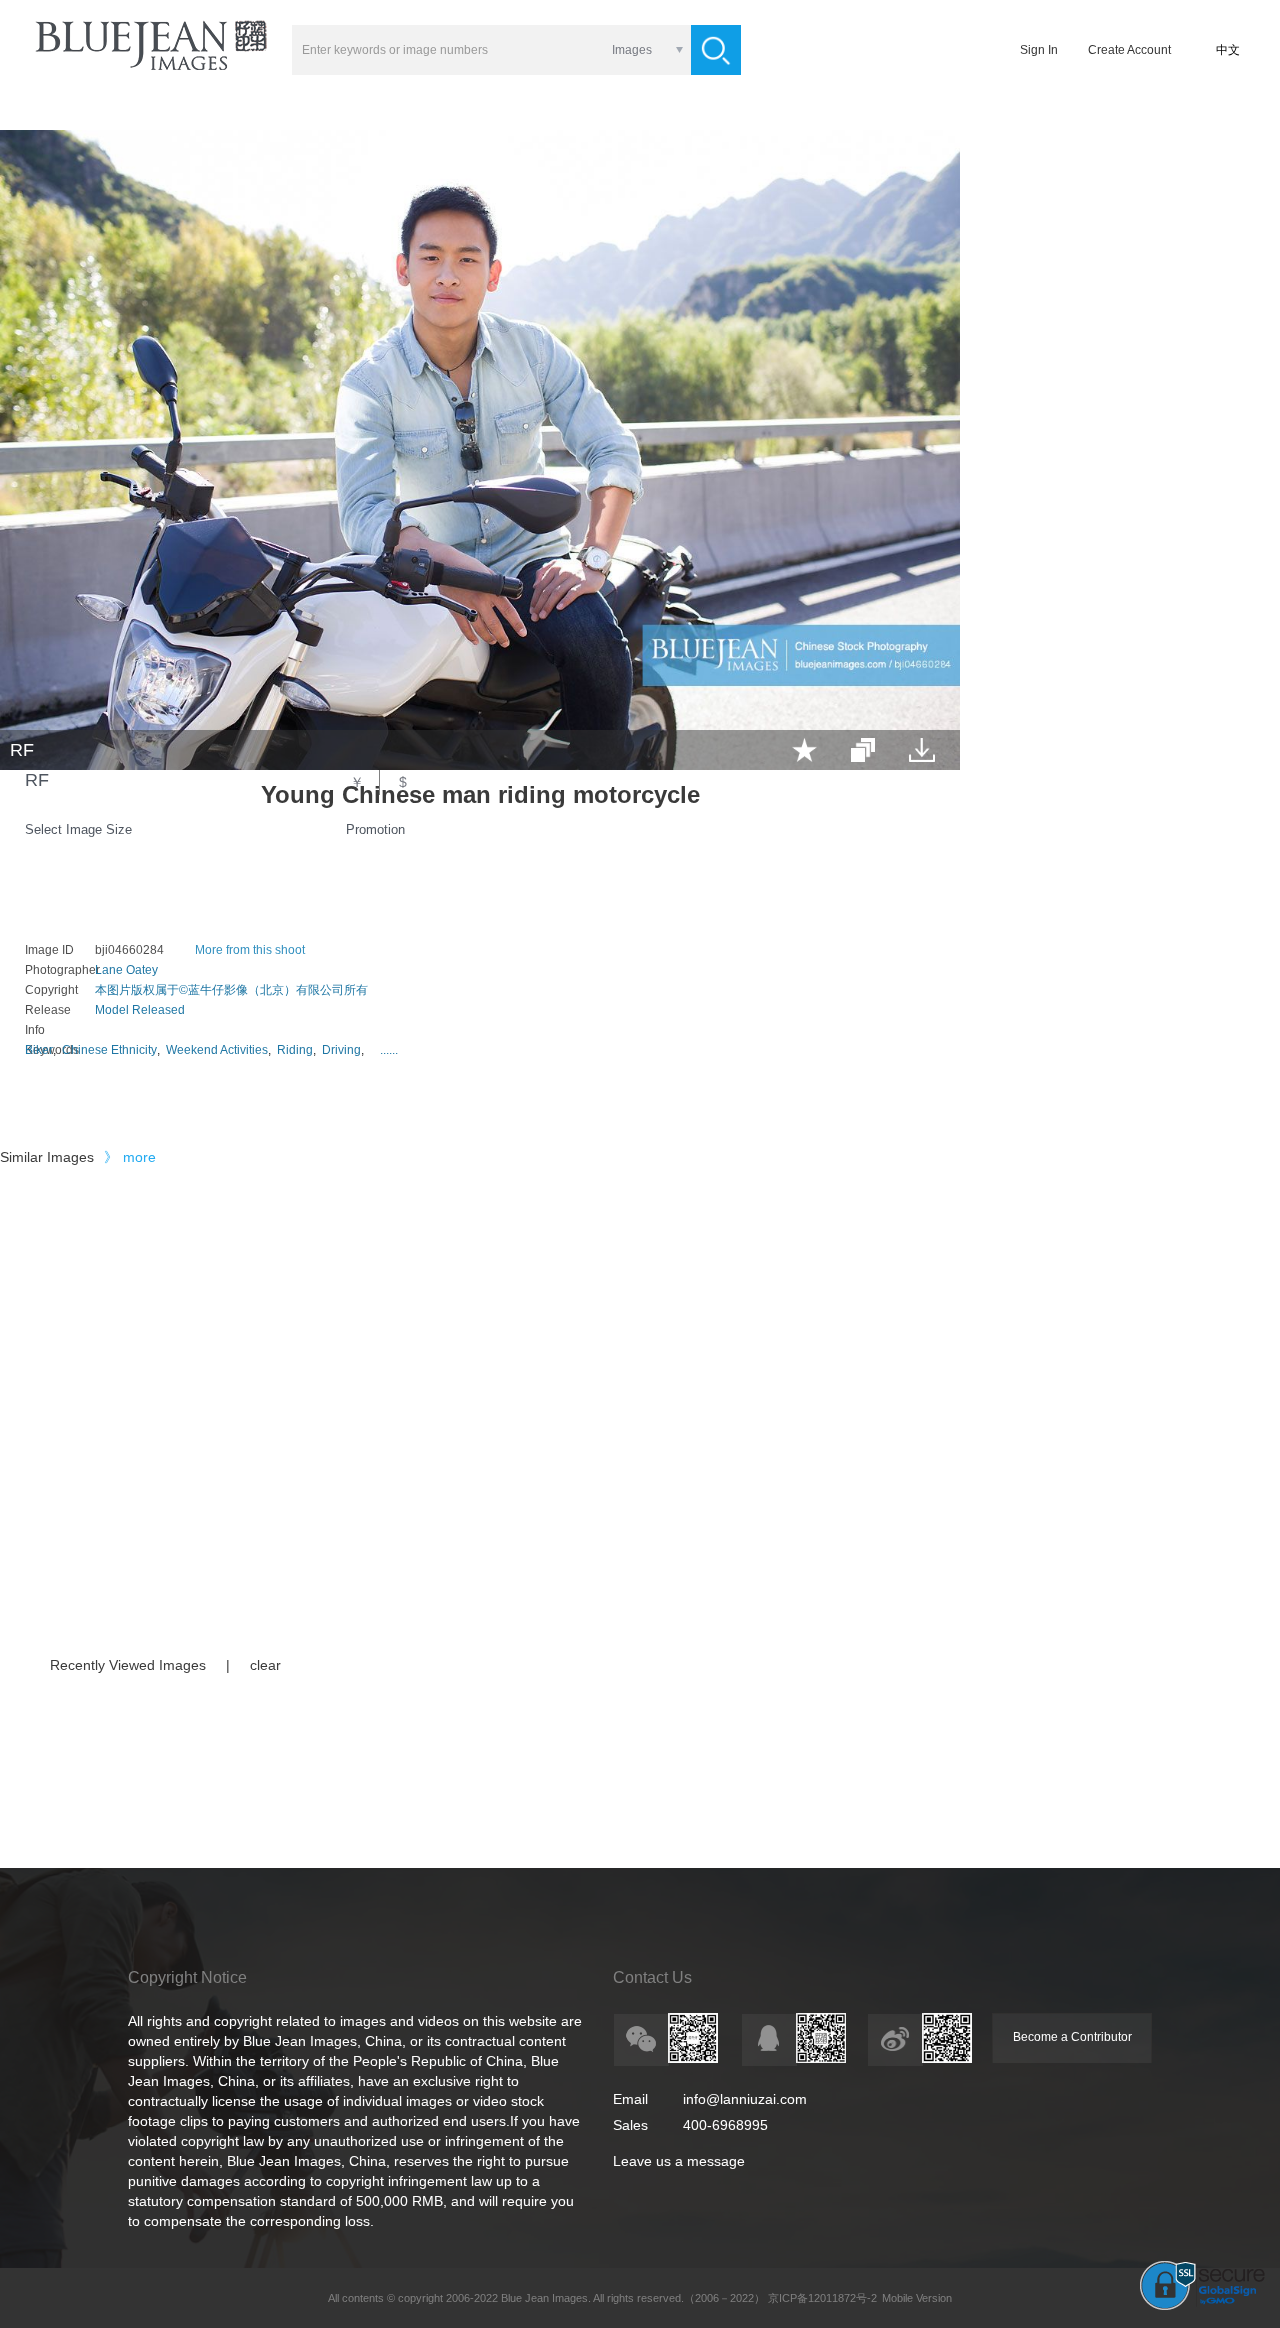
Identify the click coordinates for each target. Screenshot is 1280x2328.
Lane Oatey (126, 970)
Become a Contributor (1072, 2037)
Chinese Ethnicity (109, 1050)
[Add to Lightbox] (804, 750)
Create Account (1129, 50)
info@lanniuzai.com (745, 2099)
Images (632, 50)
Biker (39, 1050)
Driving (341, 1050)
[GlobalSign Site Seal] (1202, 2306)
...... (389, 1050)
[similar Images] (863, 750)
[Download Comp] (922, 750)
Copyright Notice (187, 1977)
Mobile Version (917, 2298)
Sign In (1039, 50)
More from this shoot (250, 950)
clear (265, 1665)
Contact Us (652, 1977)
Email (630, 2099)
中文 (1228, 50)
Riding (295, 1050)
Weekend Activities (217, 1050)
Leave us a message (679, 2161)
